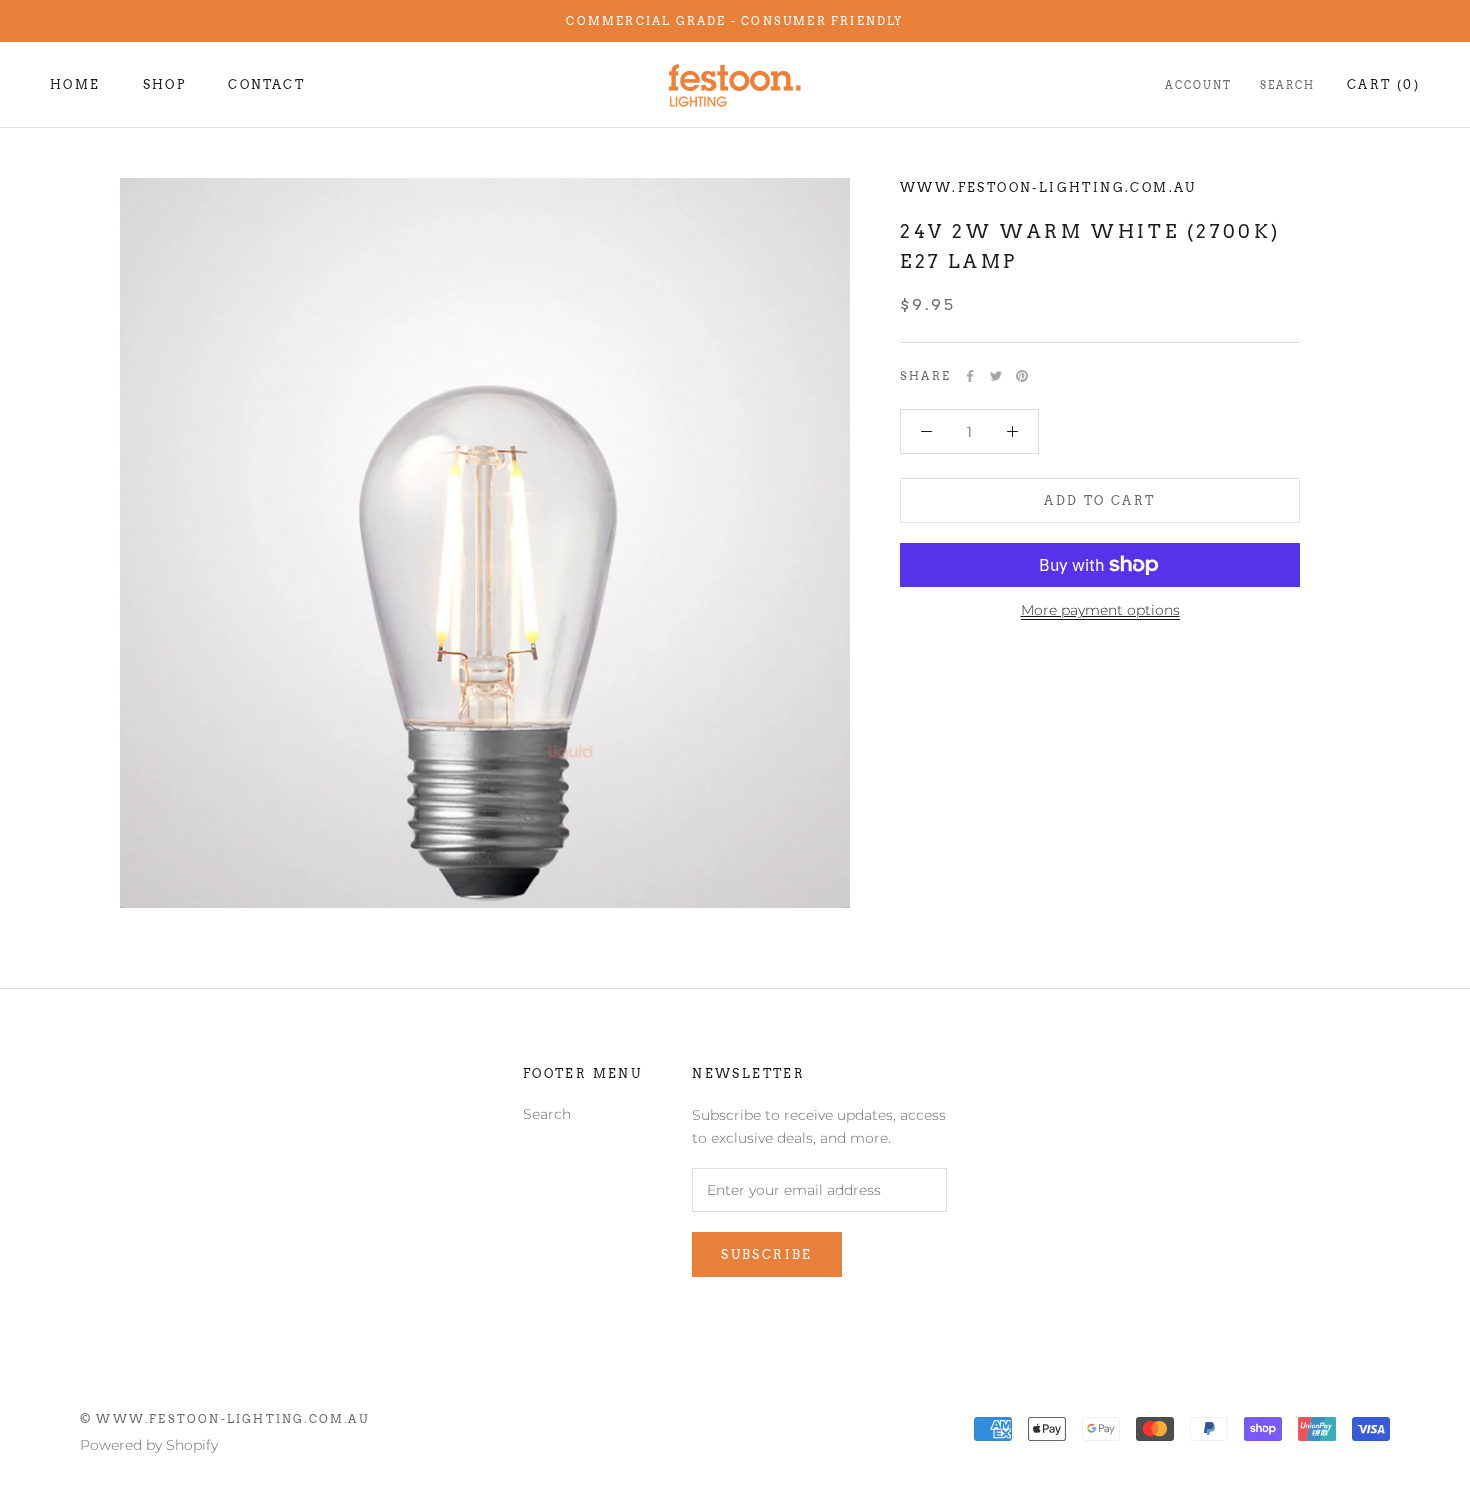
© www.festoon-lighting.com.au (224, 1419)
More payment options (1100, 610)
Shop (165, 84)
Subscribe (767, 1254)
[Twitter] (996, 376)
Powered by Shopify (149, 1445)
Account (1198, 85)
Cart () (1383, 84)
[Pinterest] (1022, 376)
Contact (266, 84)
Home (75, 84)
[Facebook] (970, 376)
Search (1287, 85)
